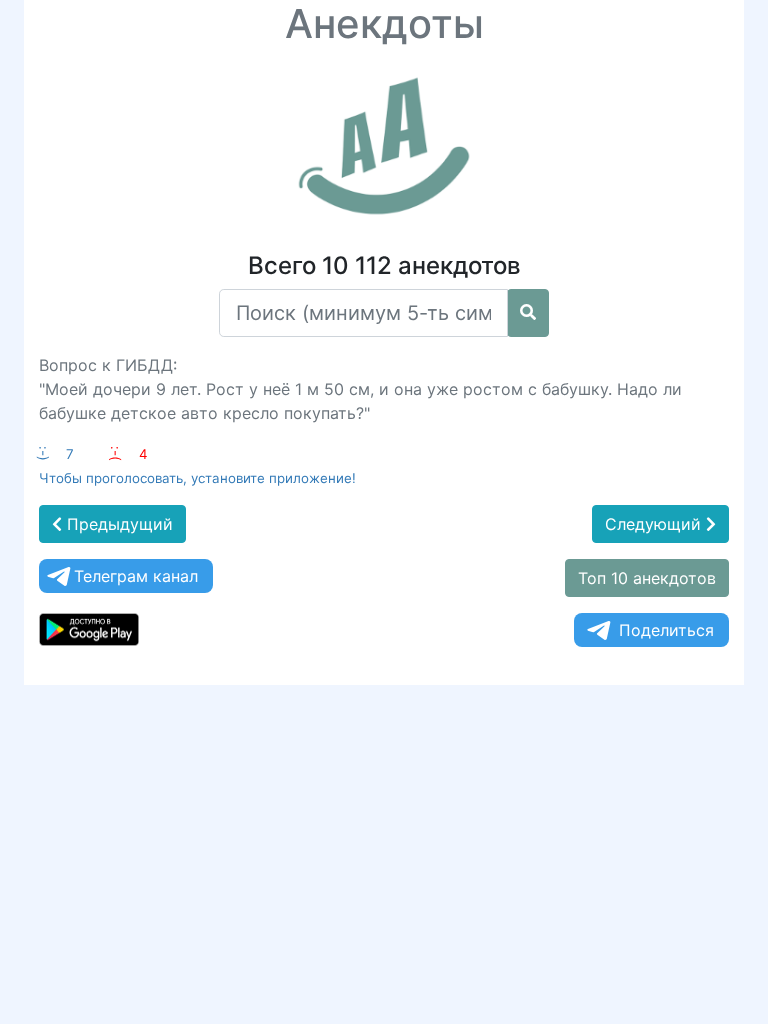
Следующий (655, 524)
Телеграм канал (136, 576)
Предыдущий (117, 524)
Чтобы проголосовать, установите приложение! (197, 478)
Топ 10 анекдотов (647, 578)
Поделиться (666, 630)
